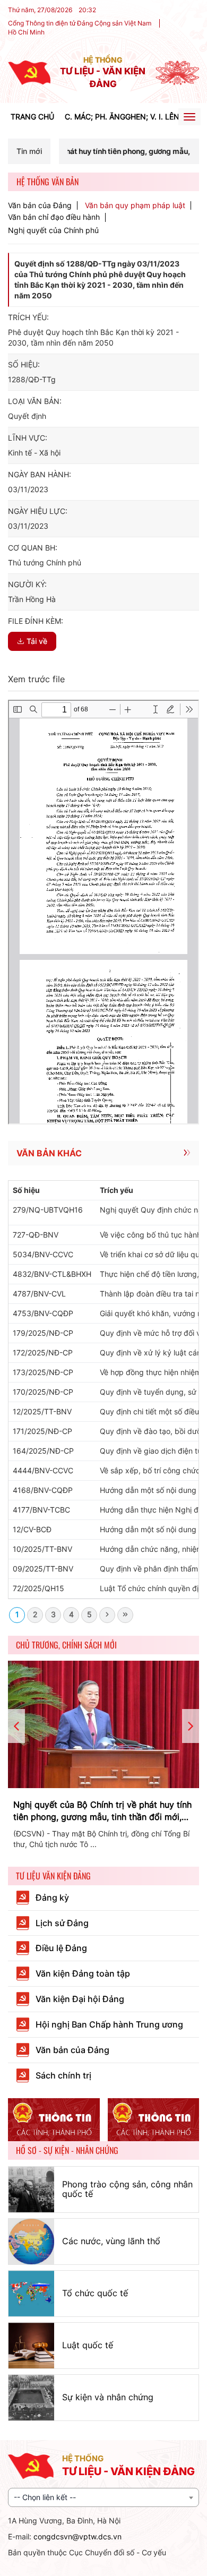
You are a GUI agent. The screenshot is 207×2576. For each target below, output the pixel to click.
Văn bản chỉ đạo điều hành (54, 217)
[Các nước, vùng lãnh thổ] (31, 2242)
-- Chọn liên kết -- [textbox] (45, 2497)
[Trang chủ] (29, 72)
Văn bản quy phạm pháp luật (135, 205)
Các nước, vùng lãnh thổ (111, 2241)
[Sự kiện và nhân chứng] (31, 2398)
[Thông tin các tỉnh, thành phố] (54, 2120)
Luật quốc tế (88, 2345)
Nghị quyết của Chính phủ (53, 230)
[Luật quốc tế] (31, 2346)
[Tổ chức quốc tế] (31, 2294)
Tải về (37, 641)
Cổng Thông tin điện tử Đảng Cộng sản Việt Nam (80, 23)
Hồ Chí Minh (26, 32)
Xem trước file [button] (36, 679)
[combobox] (103, 2497)
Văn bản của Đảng (40, 205)
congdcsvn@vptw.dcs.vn (77, 2536)
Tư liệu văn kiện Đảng (53, 1876)
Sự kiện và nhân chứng (108, 2397)
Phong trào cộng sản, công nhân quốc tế (127, 2189)
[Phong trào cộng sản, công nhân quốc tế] (31, 2189)
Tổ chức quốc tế (95, 2293)
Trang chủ (32, 117)
